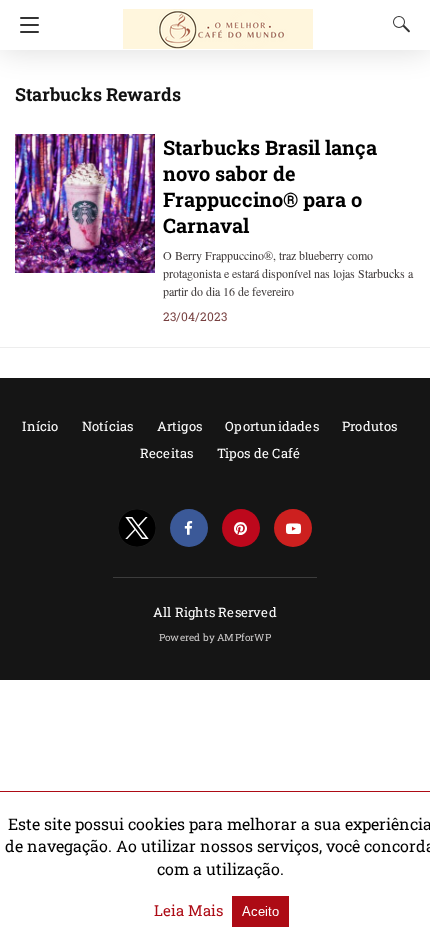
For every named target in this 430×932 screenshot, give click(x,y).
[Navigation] (24, 25)
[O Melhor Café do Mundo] (218, 20)
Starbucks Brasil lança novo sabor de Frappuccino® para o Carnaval (270, 186)
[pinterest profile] (241, 528)
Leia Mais (190, 910)
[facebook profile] (189, 528)
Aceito (260, 911)
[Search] (397, 24)
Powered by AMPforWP (215, 637)
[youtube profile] (293, 528)
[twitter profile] (137, 528)
